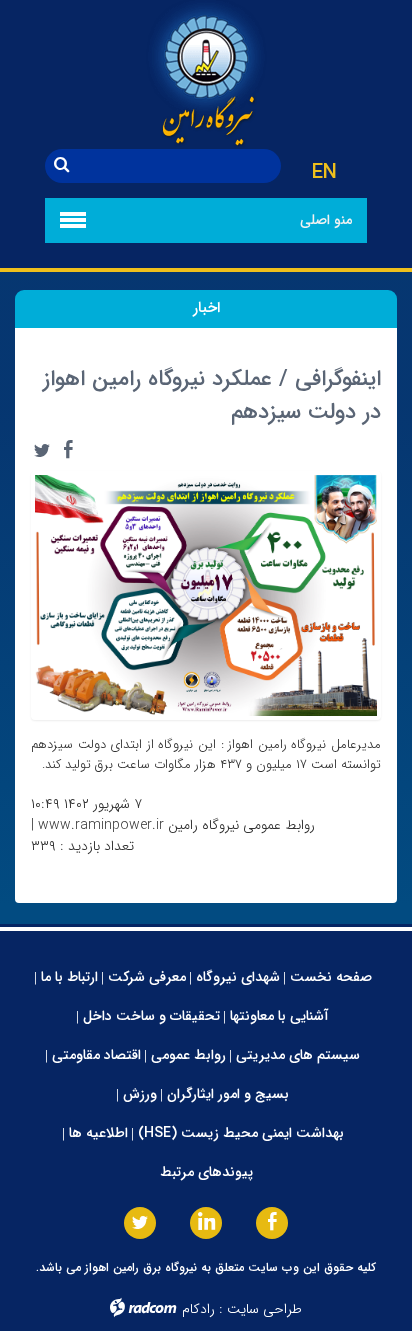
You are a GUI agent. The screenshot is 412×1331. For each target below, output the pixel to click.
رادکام (198, 1309)
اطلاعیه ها (98, 1133)
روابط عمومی (188, 1055)
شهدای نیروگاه (238, 977)
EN (324, 173)
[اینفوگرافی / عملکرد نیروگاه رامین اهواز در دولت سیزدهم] (206, 595)
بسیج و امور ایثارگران (228, 1094)
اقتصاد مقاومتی (96, 1055)
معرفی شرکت (147, 977)
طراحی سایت (264, 1309)
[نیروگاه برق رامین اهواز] (206, 74)
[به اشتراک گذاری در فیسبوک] (68, 450)
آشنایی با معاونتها (279, 1016)
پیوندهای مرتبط (206, 1172)
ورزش (140, 1094)
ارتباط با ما (69, 977)
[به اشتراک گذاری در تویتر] (42, 450)
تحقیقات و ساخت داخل (151, 1016)
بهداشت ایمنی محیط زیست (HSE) (241, 1133)
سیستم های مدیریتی (298, 1055)
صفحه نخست (331, 977)
